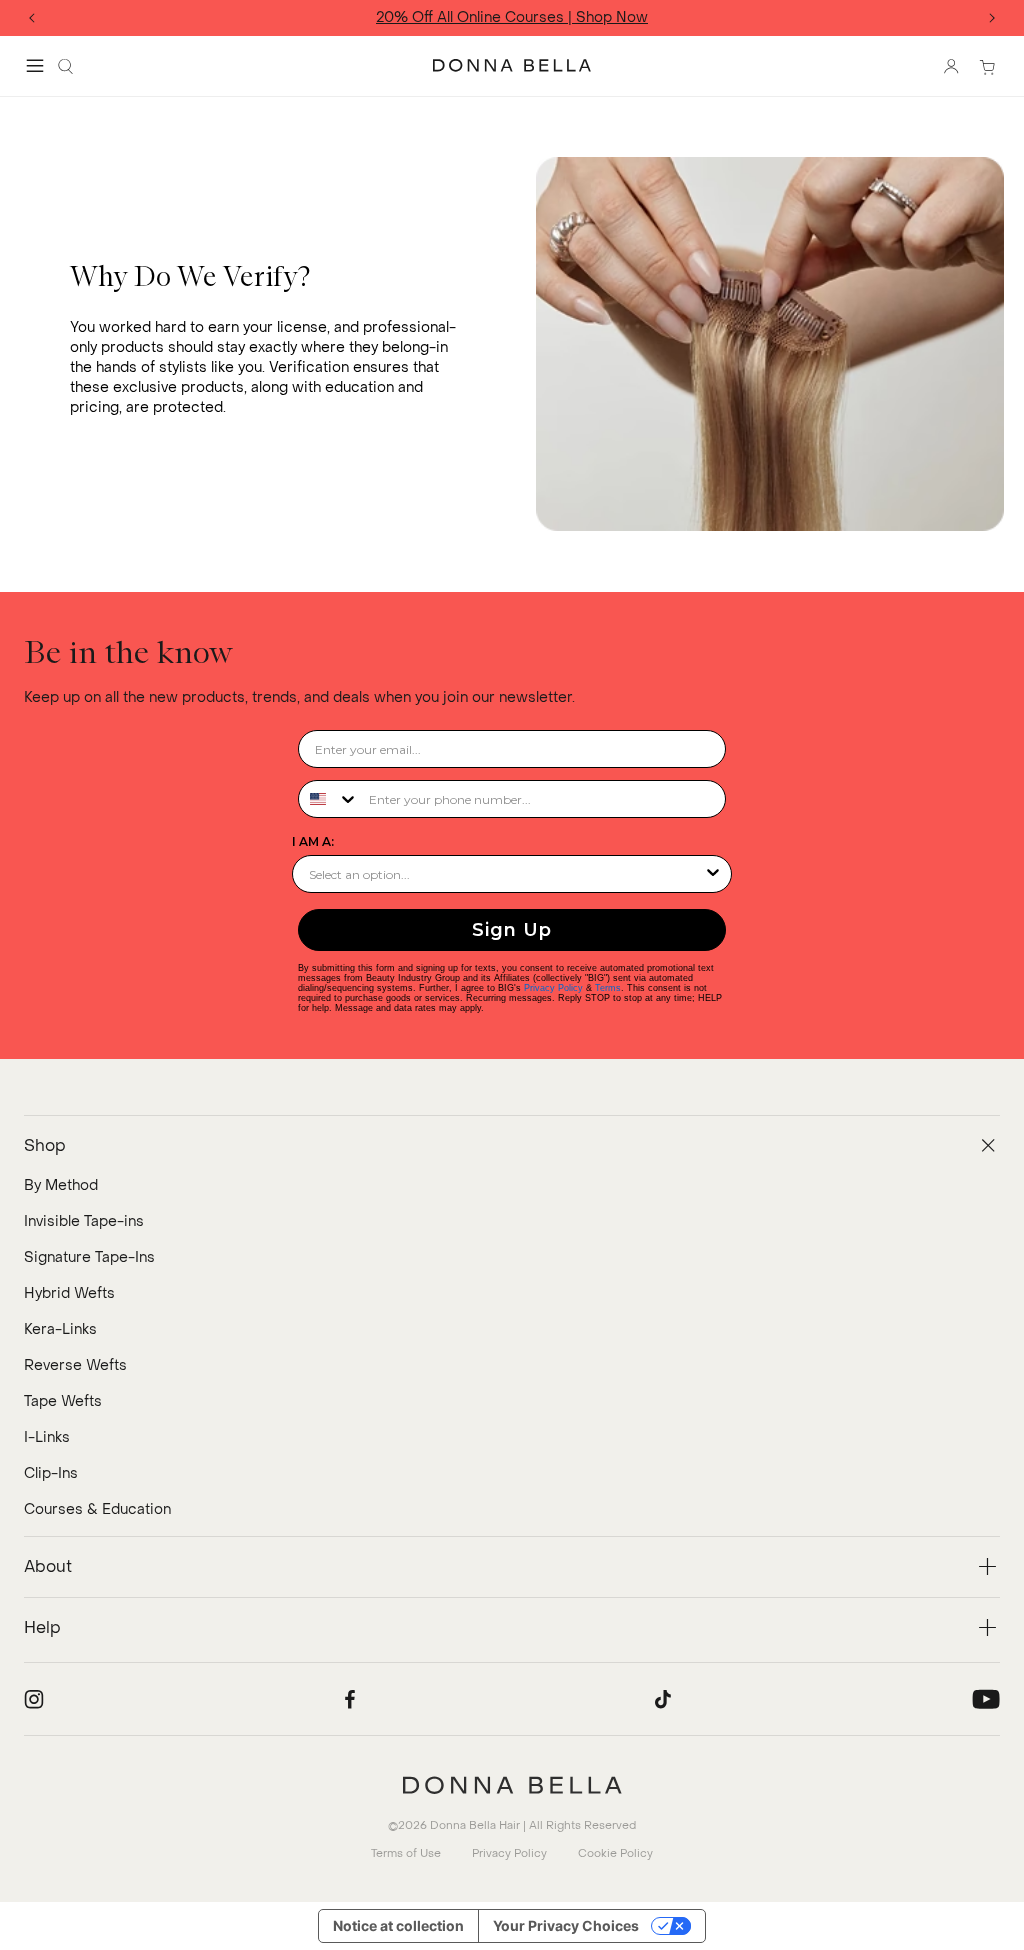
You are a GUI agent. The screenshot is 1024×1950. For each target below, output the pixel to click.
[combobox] (329, 799)
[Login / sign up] (951, 66)
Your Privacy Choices (566, 1925)
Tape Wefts (63, 1401)
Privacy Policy (553, 988)
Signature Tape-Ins (89, 1257)
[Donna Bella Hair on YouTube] (986, 1699)
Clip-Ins (51, 1473)
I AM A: (313, 841)
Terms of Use (406, 1853)
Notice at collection (398, 1925)
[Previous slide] (32, 18)
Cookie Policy (615, 1853)
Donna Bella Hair (475, 1825)
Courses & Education (97, 1509)
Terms (608, 988)
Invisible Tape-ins (84, 1221)
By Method (61, 1185)
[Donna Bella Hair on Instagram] (34, 1699)
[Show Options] (713, 874)
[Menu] (35, 66)
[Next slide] (992, 18)
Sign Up (512, 930)
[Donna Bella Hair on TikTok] (663, 1699)
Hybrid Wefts (69, 1293)
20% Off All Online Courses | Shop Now (512, 18)
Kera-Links (60, 1329)
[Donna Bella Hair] (512, 1785)
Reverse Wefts (75, 1365)
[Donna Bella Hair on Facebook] (350, 1699)
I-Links (47, 1437)
